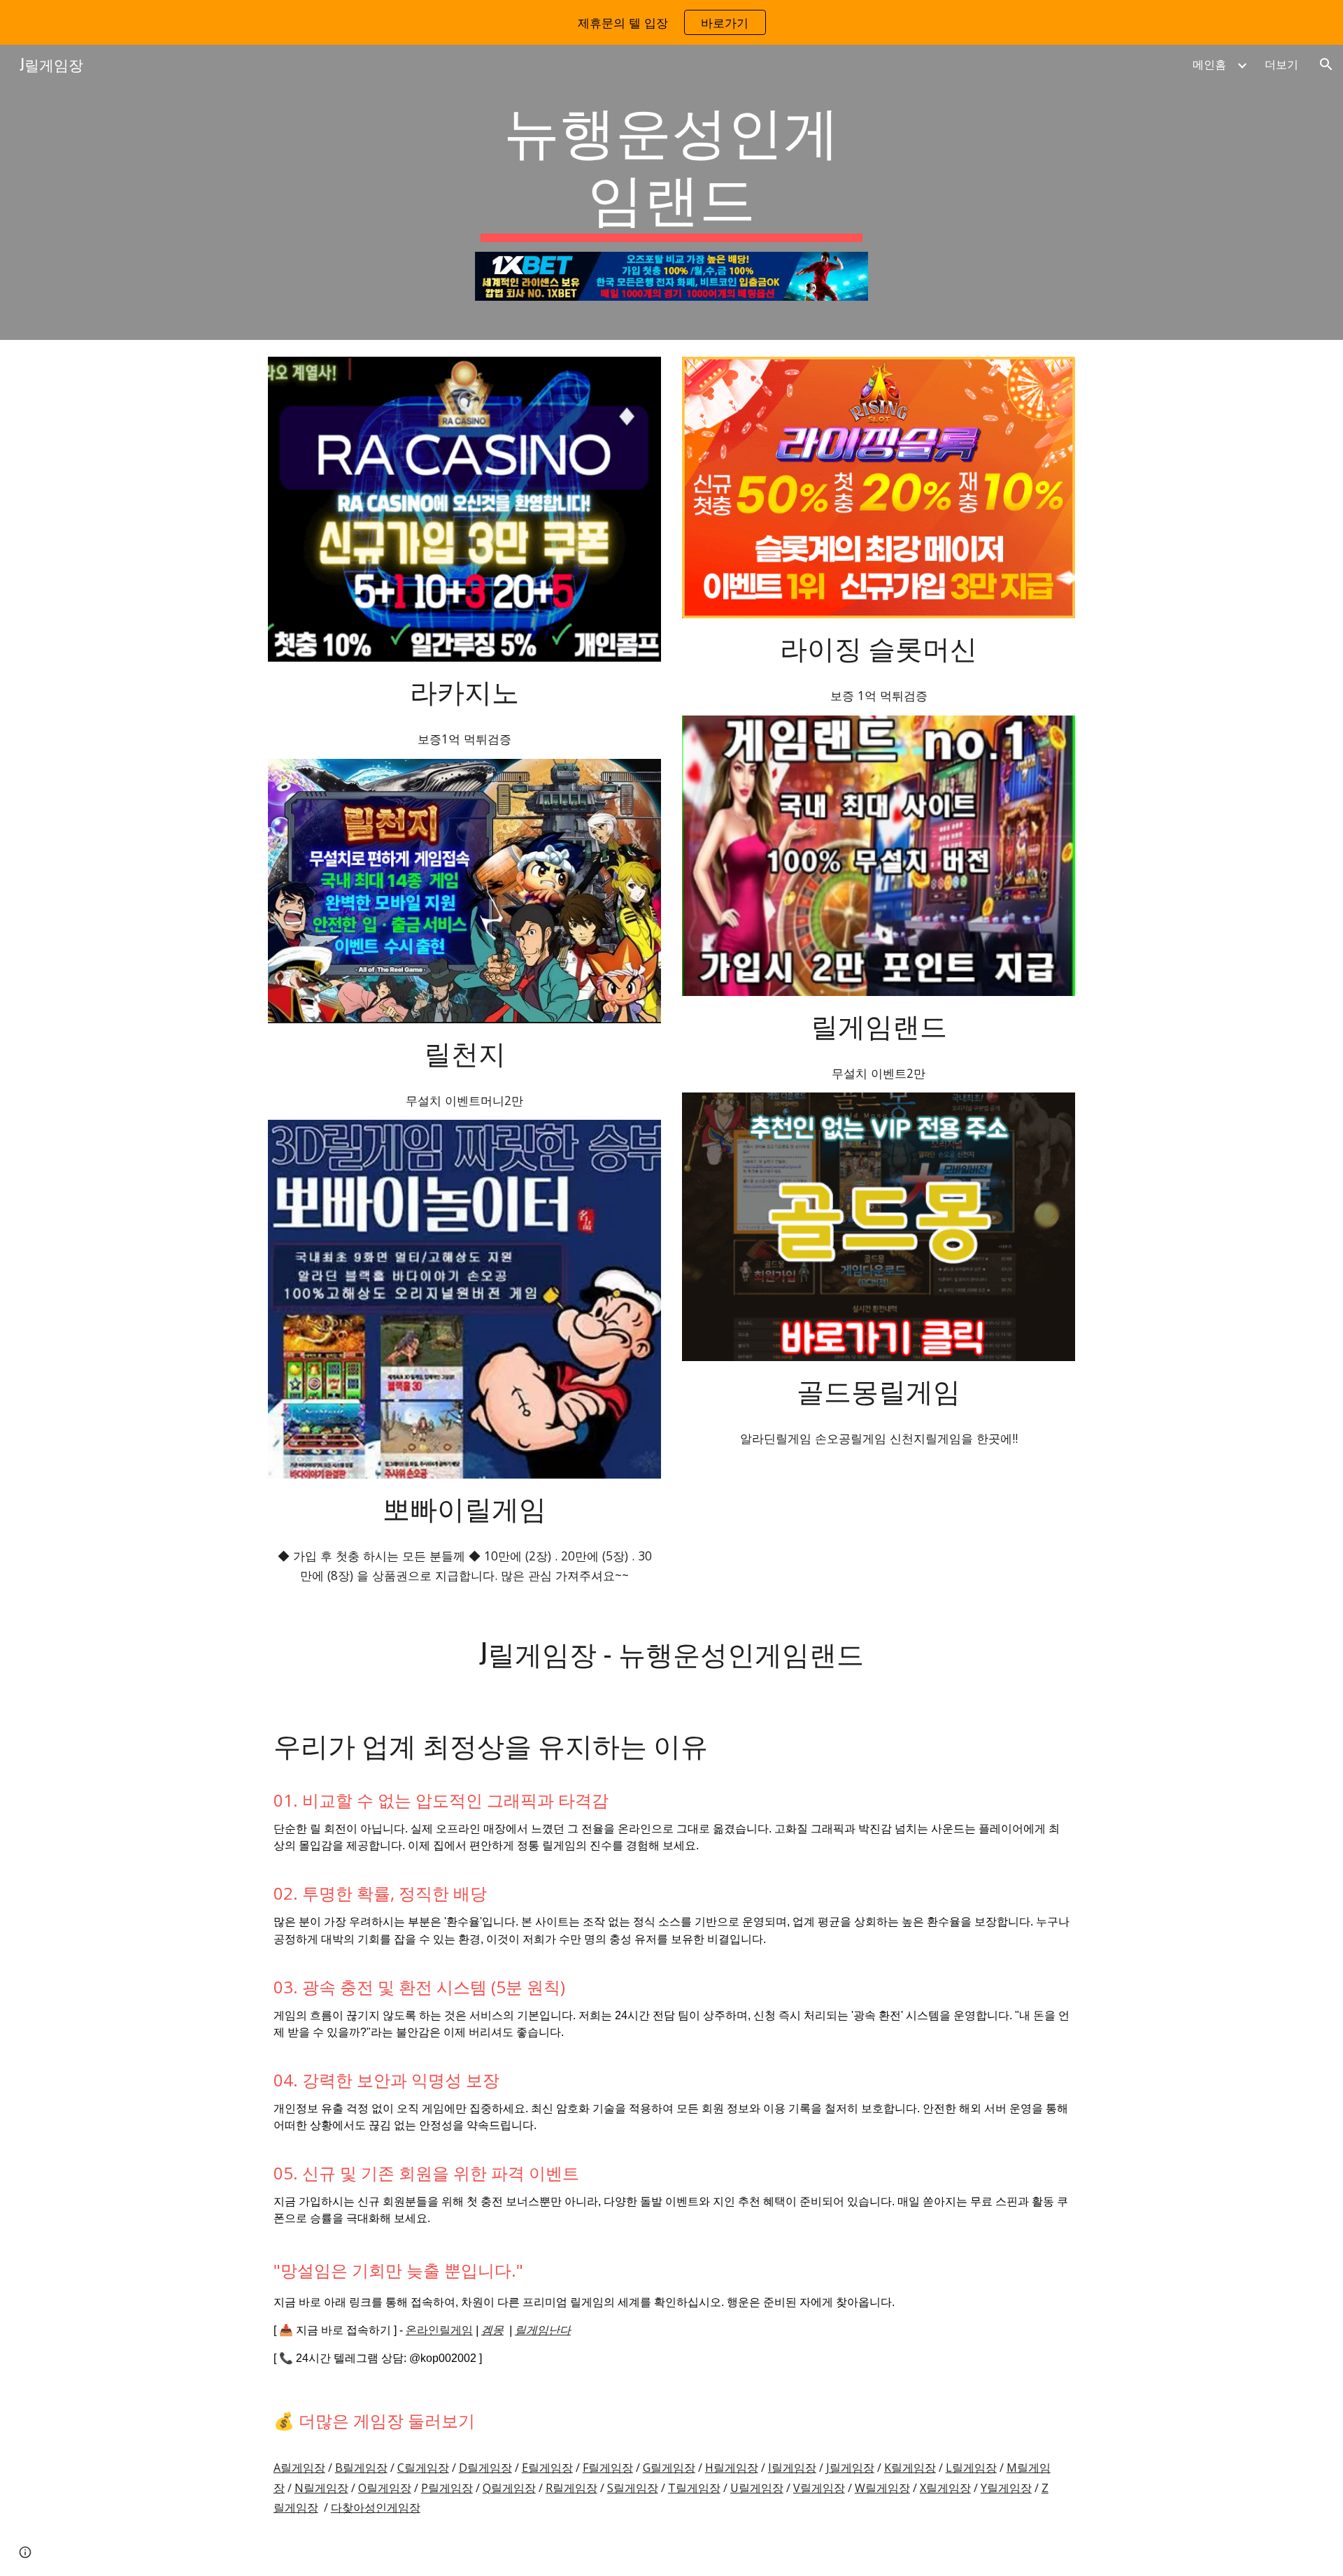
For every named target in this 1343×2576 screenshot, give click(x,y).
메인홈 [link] (1209, 64)
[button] (1326, 64)
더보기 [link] (1281, 64)
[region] (671, 22)
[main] (671, 168)
